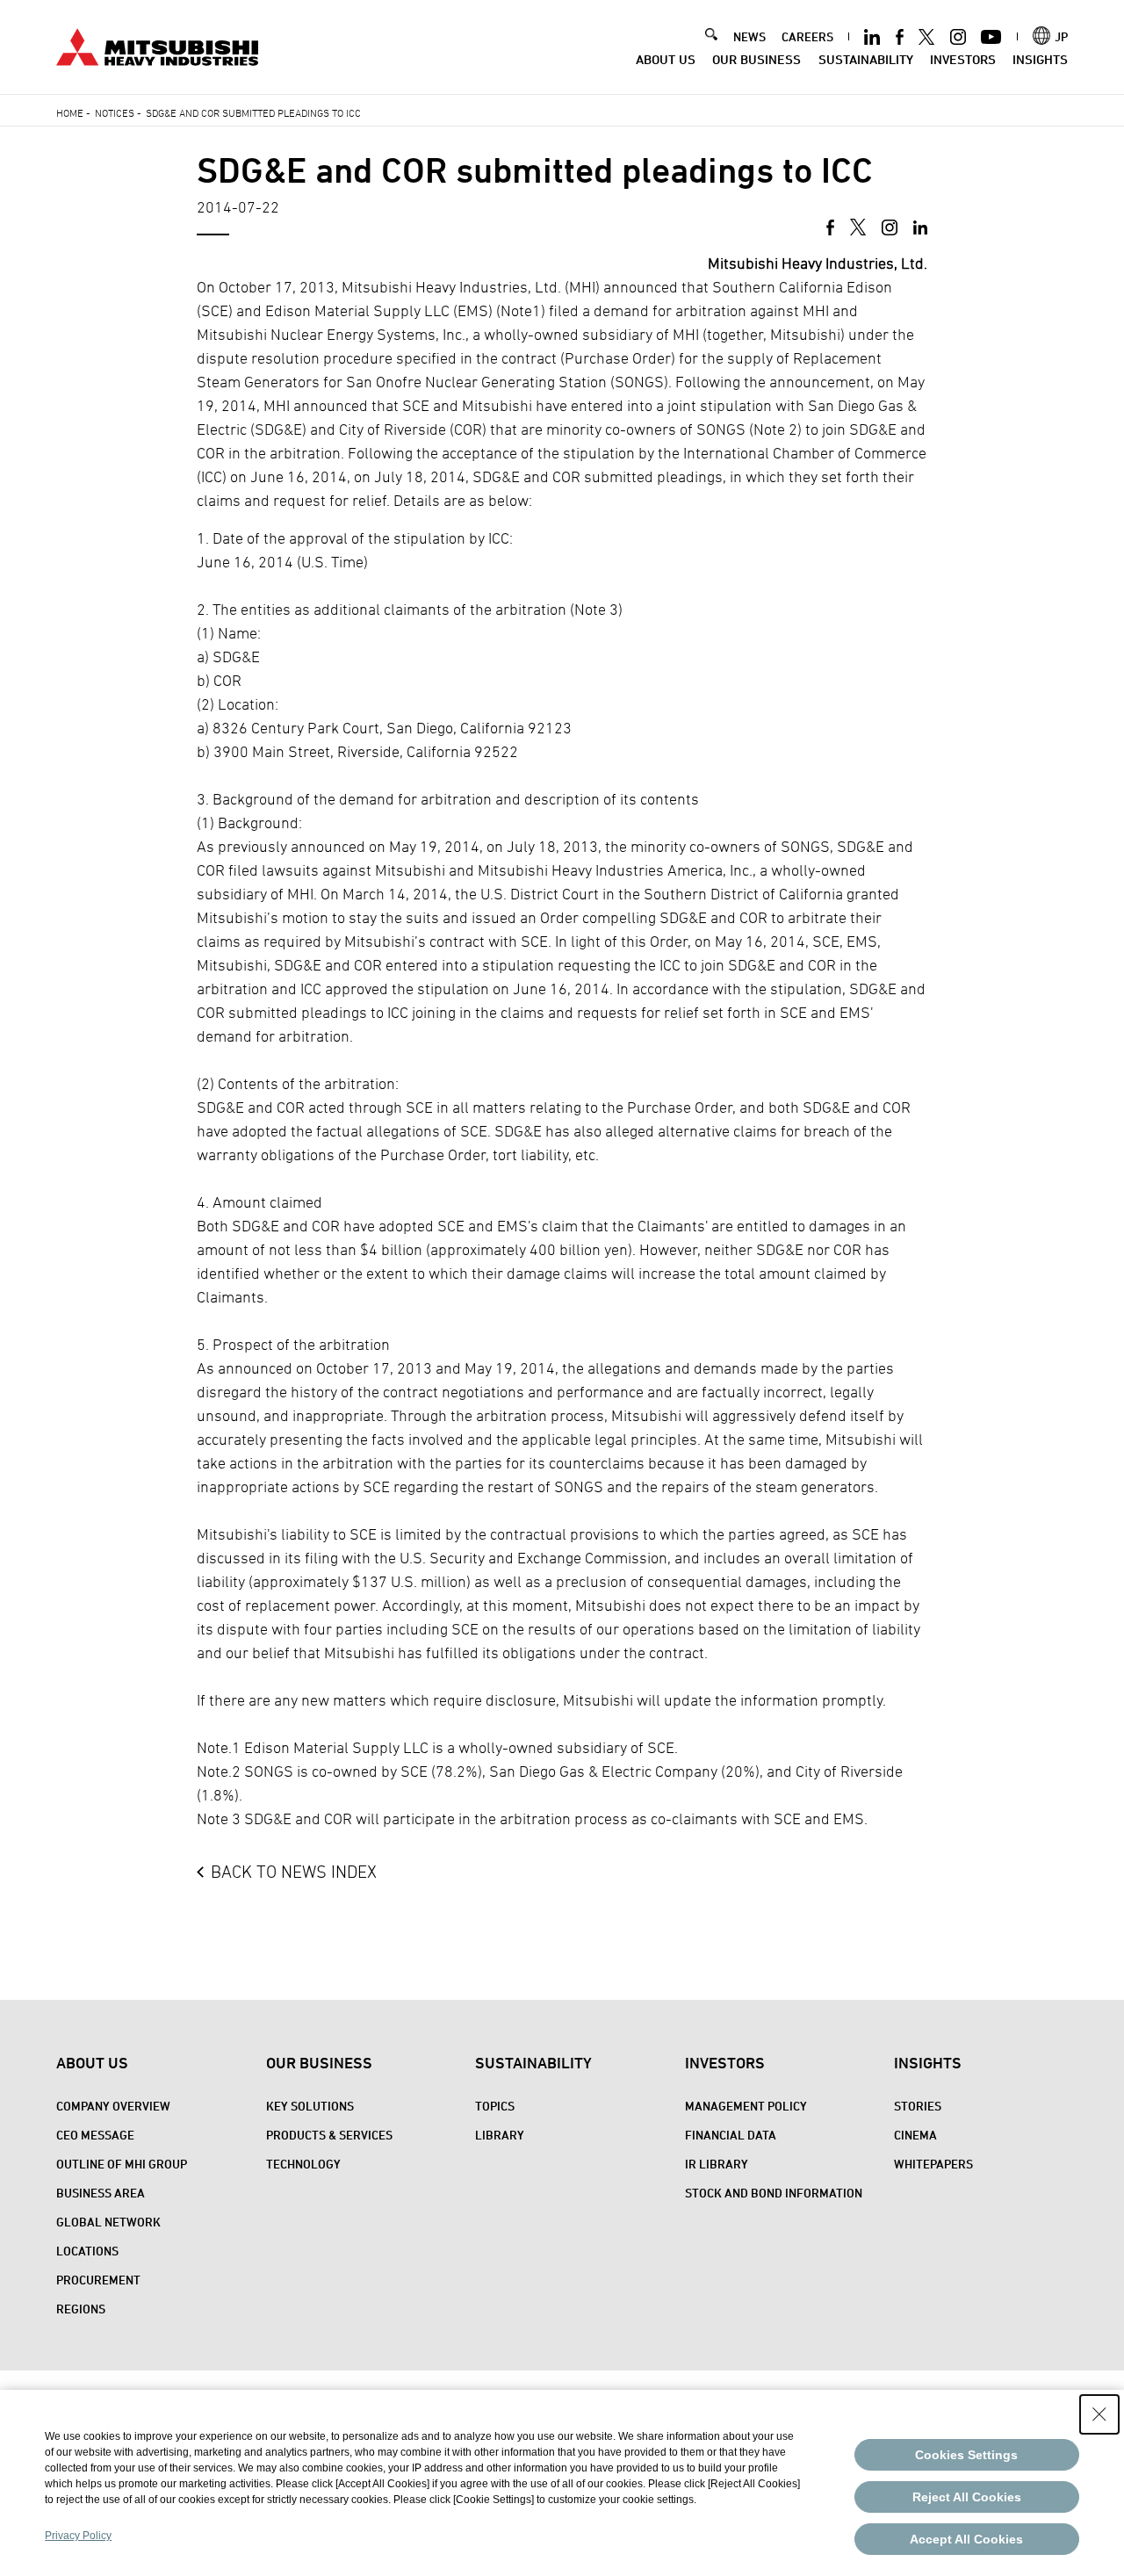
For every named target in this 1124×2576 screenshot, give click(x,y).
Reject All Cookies (967, 2497)
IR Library (717, 2164)
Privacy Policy (78, 2536)
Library (500, 2135)
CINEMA (915, 2135)
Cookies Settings (966, 2455)
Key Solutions (310, 2106)
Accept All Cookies (966, 2539)
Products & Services (329, 2135)
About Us (666, 59)
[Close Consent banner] (1099, 2414)
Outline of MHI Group (122, 2164)
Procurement (98, 2280)
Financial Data (731, 2135)
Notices (115, 112)
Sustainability (866, 59)
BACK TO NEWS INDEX (294, 1872)
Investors (963, 59)
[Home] (157, 45)
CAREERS (807, 36)
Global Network (108, 2222)
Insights (1040, 59)
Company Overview (113, 2106)
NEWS (749, 36)
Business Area (101, 2193)
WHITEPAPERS (933, 2164)
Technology (303, 2164)
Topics (495, 2106)
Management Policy (746, 2106)
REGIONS (81, 2309)
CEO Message (95, 2135)
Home (70, 112)
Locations (87, 2251)
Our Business (757, 59)
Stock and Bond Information (774, 2193)
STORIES (918, 2106)
